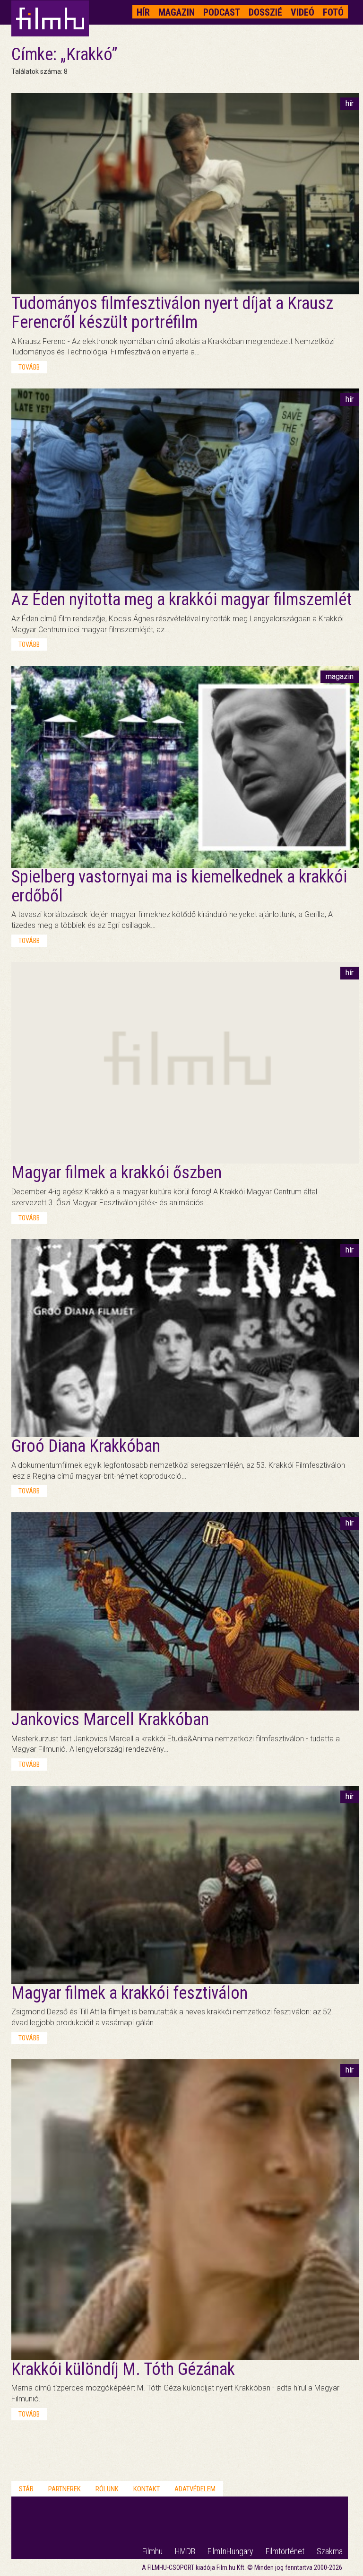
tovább (29, 367)
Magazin (177, 12)
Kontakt (147, 2489)
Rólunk (107, 2489)
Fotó (333, 12)
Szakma (330, 2551)
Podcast (222, 12)
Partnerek (65, 2489)
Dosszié (265, 12)
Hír (143, 12)
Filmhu (152, 2551)
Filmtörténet (285, 2551)
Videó (302, 12)
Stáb (26, 2489)
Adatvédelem (195, 2489)
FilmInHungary (230, 2551)
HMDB (185, 2551)
